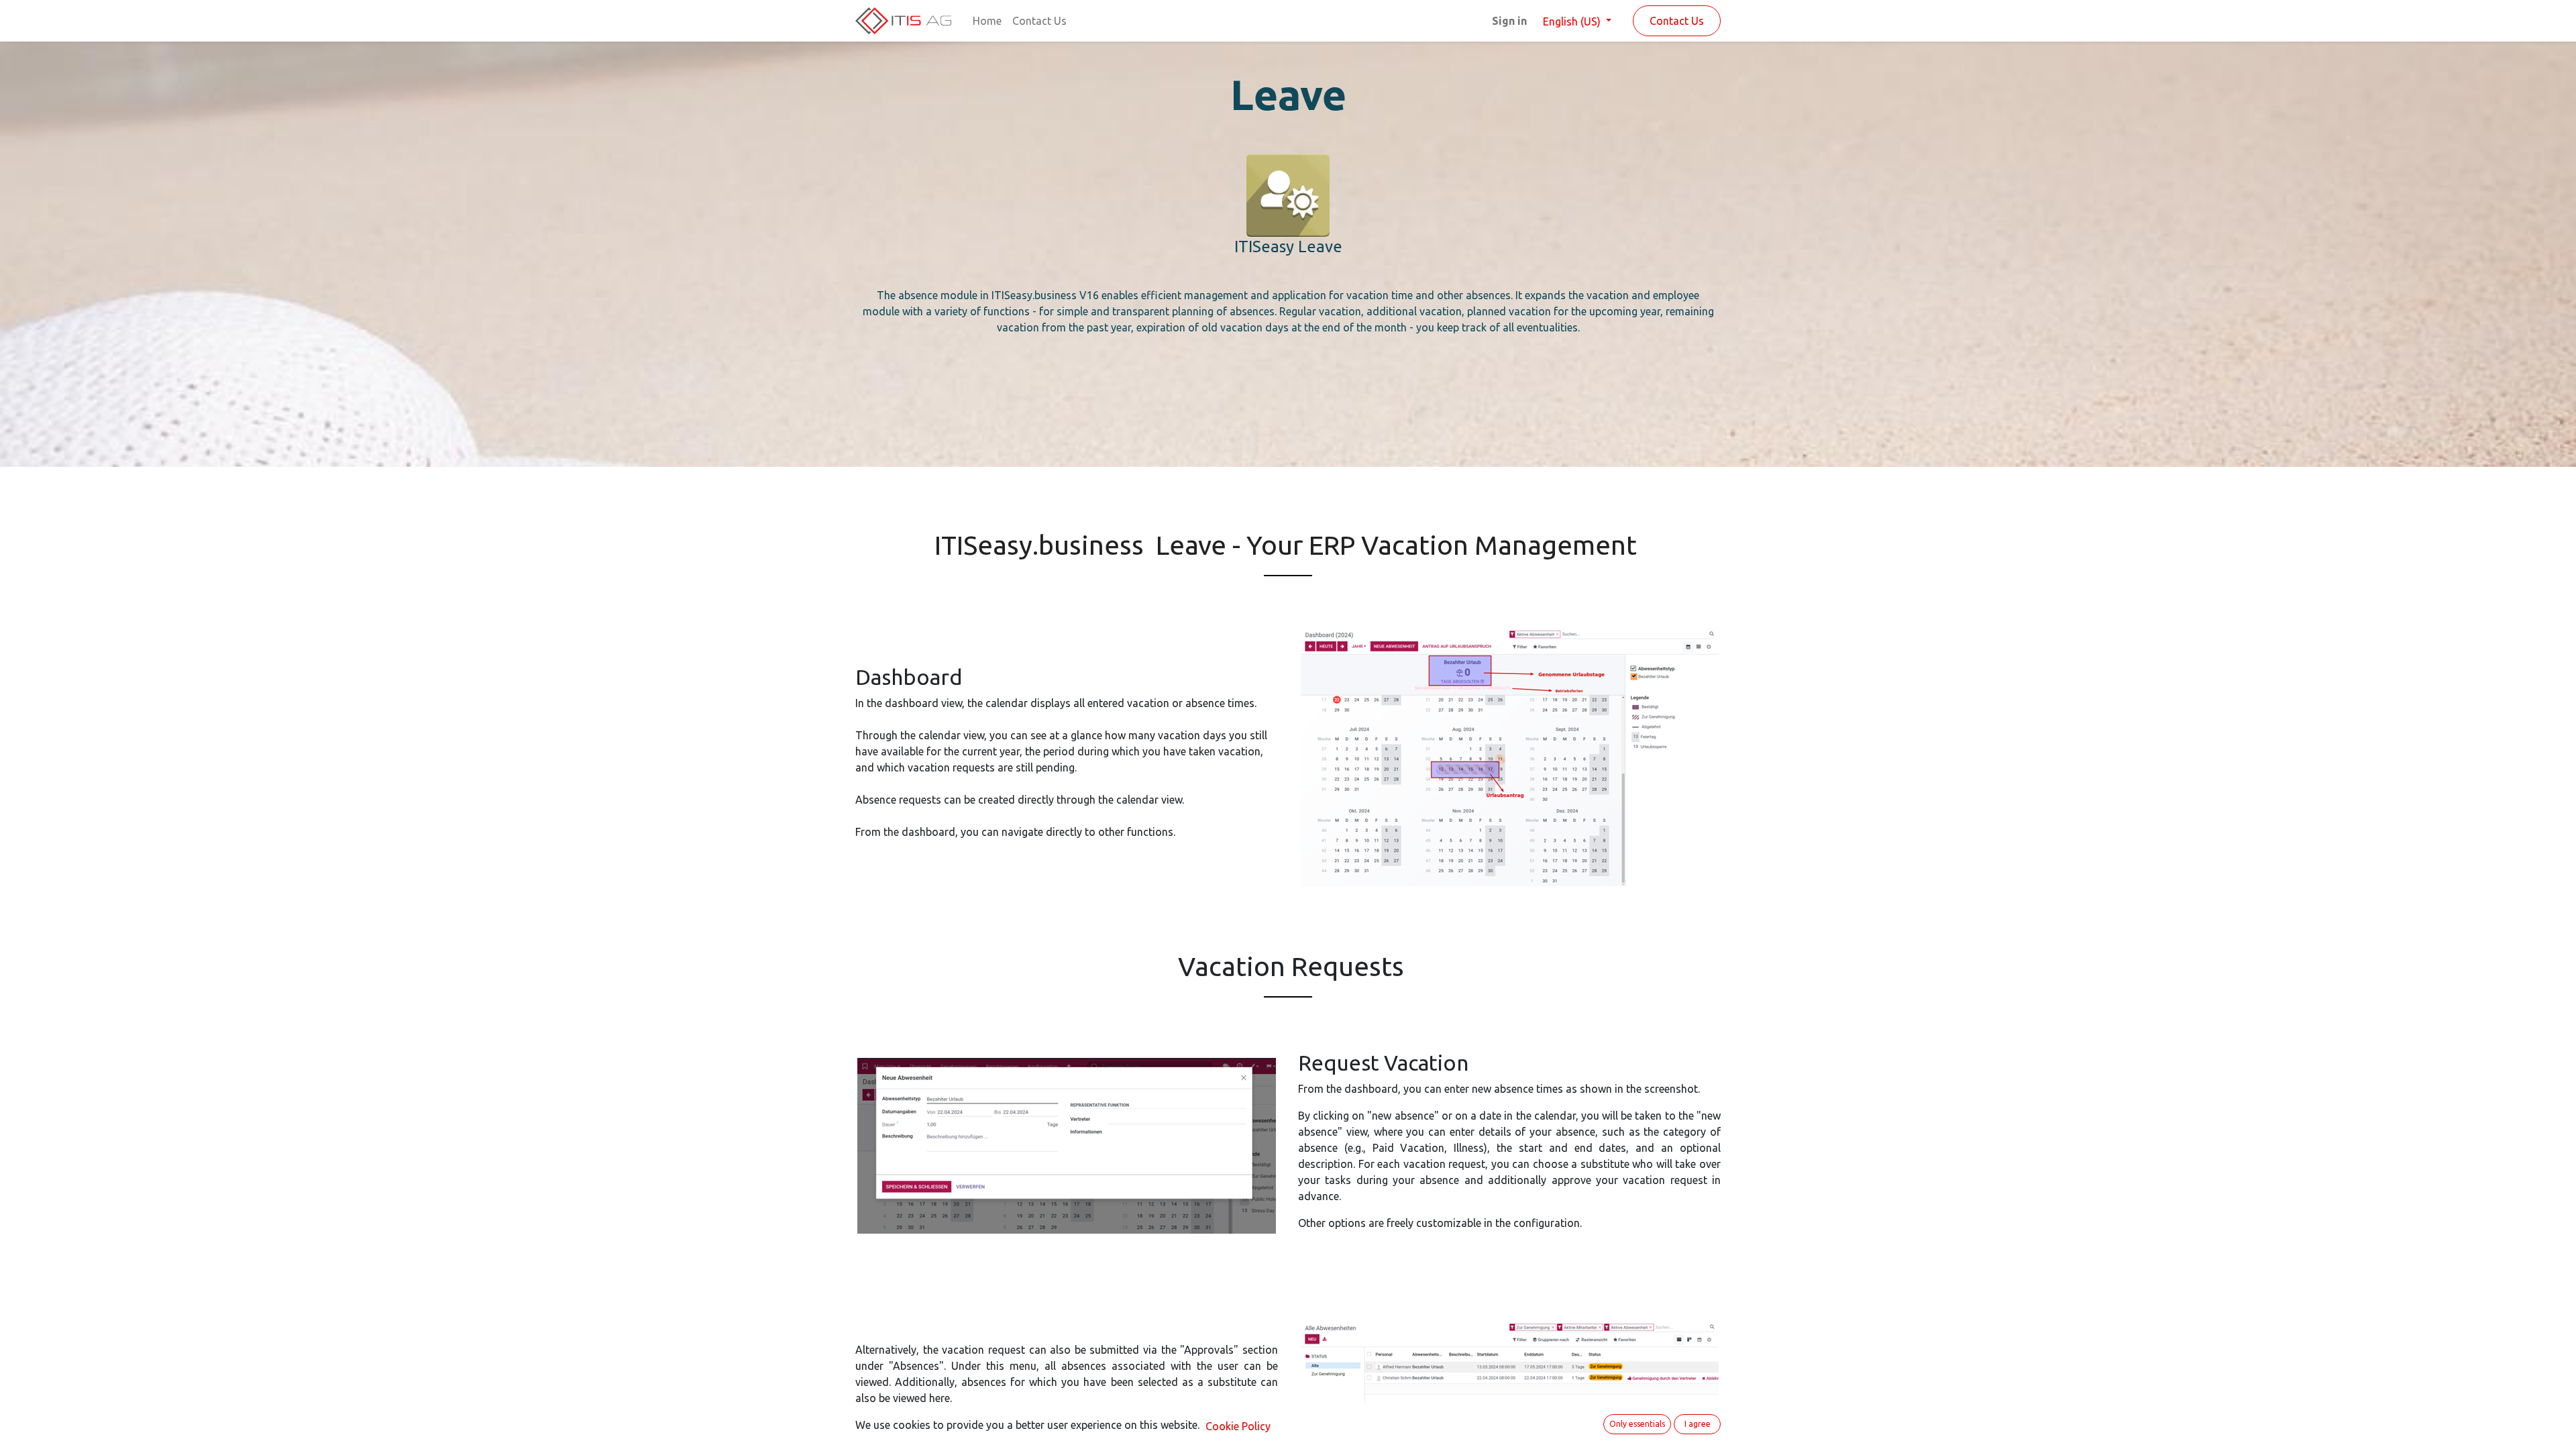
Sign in (1509, 21)
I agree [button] (1698, 1424)
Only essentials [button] (1637, 1424)
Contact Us (1677, 21)
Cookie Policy (1238, 1426)
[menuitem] (987, 21)
